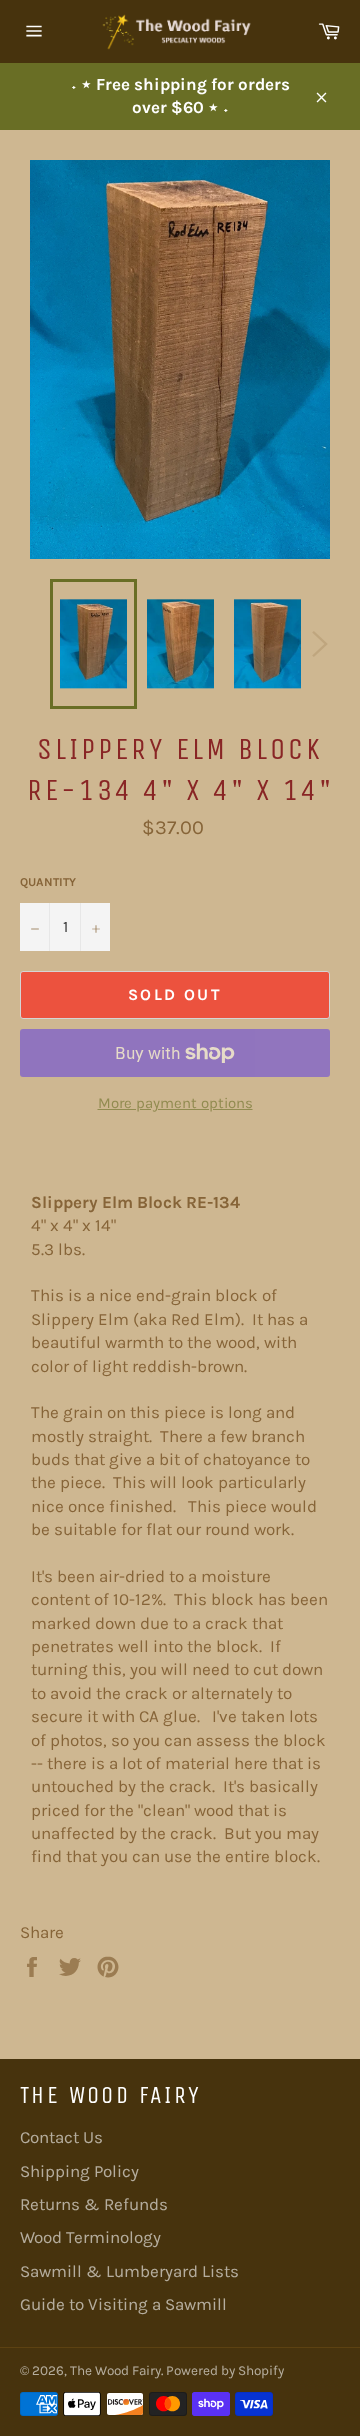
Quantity (48, 882)
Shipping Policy (79, 2171)
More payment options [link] (175, 1103)
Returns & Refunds (94, 2204)
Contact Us (61, 2137)
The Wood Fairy (115, 2370)
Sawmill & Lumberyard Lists (129, 2271)
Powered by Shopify (225, 2370)
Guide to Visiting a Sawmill (123, 2304)
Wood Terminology (90, 2237)
